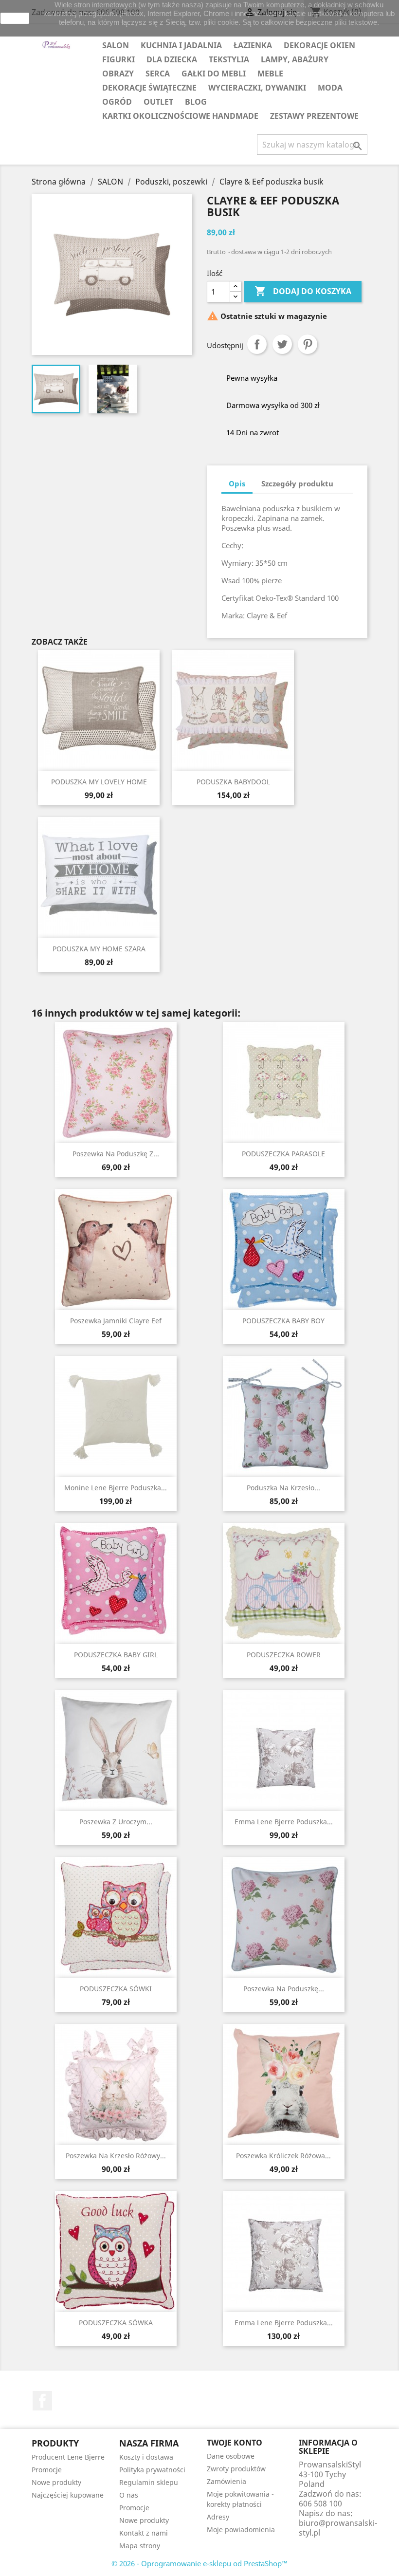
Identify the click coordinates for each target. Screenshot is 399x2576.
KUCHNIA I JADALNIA (181, 45)
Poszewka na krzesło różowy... (116, 2156)
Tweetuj (282, 344)
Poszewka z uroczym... (116, 1822)
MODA (330, 88)
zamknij (15, 18)
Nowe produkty (56, 2482)
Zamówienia (227, 2481)
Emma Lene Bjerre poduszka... (284, 1822)
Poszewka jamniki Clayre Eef (116, 1321)
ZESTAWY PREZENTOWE (314, 116)
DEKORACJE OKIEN (319, 45)
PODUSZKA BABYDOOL (233, 782)
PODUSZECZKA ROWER (284, 1655)
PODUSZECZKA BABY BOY (283, 1321)
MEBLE (270, 74)
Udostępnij (257, 344)
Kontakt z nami (144, 2533)
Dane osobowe (231, 2456)
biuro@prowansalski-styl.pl (338, 2528)
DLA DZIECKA (172, 59)
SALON (116, 45)
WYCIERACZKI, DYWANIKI (257, 88)
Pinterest (308, 344)
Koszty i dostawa (146, 2457)
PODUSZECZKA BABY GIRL (116, 1655)
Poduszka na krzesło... (283, 1488)
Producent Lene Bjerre (68, 2457)
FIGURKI (118, 59)
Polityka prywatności (152, 2470)
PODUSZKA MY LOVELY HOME (99, 782)
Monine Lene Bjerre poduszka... (116, 1488)
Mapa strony (140, 2546)
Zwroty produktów (236, 2469)
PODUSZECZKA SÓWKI (116, 1989)
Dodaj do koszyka (303, 291)
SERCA (158, 74)
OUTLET (158, 102)
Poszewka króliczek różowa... (283, 2156)
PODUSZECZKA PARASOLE (283, 1154)
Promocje (47, 2470)
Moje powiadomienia (241, 2530)
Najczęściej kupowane (68, 2495)
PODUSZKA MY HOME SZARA (99, 949)
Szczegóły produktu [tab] (297, 483)
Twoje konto (235, 2443)
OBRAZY (118, 74)
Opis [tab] (237, 483)
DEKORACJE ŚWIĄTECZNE (149, 88)
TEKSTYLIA (229, 59)
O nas (129, 2495)
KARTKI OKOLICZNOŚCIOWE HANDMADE (180, 116)
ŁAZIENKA (253, 45)
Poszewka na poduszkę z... (116, 1154)
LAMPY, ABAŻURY (295, 59)
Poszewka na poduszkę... (284, 1989)
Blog (196, 102)
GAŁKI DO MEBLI (214, 74)
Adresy (218, 2517)
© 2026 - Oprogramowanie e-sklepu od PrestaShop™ (199, 2563)
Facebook (42, 2401)
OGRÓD (117, 102)
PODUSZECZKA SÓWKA (116, 2323)
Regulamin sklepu (149, 2482)
